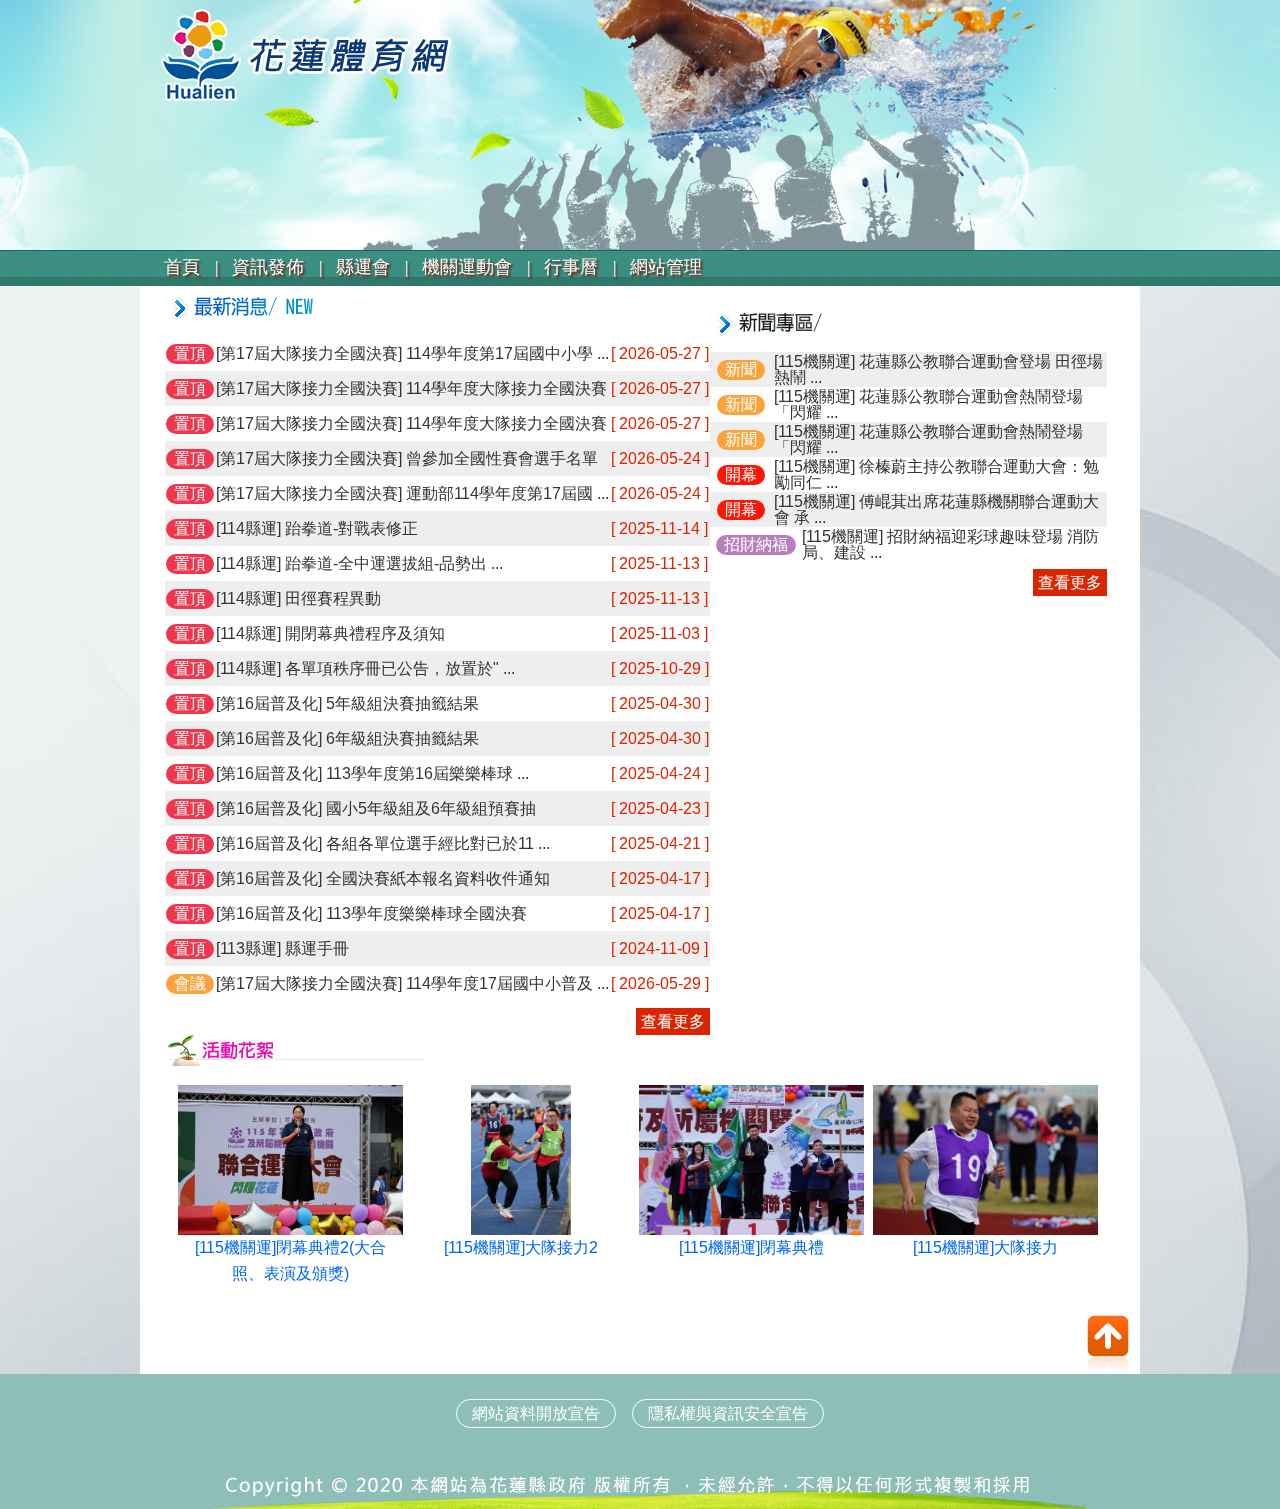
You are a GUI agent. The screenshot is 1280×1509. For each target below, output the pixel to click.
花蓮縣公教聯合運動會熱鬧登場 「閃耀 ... (936, 404)
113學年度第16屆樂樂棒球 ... (425, 773)
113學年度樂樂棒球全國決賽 (424, 913)
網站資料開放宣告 (536, 1413)
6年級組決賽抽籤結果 (400, 738)
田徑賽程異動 (331, 598)
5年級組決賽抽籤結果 (400, 703)
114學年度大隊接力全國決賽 (504, 388)
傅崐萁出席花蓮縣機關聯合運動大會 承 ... (936, 509)
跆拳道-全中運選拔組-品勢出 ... (392, 563)
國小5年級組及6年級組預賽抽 (429, 808)
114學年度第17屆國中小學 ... (505, 353)
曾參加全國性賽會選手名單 (500, 458)
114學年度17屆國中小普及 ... (505, 983)
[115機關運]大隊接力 (985, 1247)
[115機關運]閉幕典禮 (751, 1247)
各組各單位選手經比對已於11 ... (436, 843)
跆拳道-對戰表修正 (349, 528)
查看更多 (673, 1021)
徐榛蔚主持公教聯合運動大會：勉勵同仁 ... (936, 474)
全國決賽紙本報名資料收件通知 (436, 878)
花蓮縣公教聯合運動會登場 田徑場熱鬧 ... (938, 369)
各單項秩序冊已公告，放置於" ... (398, 668)
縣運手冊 (315, 948)
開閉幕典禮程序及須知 (363, 633)
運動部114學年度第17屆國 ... (505, 493)
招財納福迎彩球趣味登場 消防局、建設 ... (950, 544)
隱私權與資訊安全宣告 (728, 1413)
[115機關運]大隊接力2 (521, 1247)
